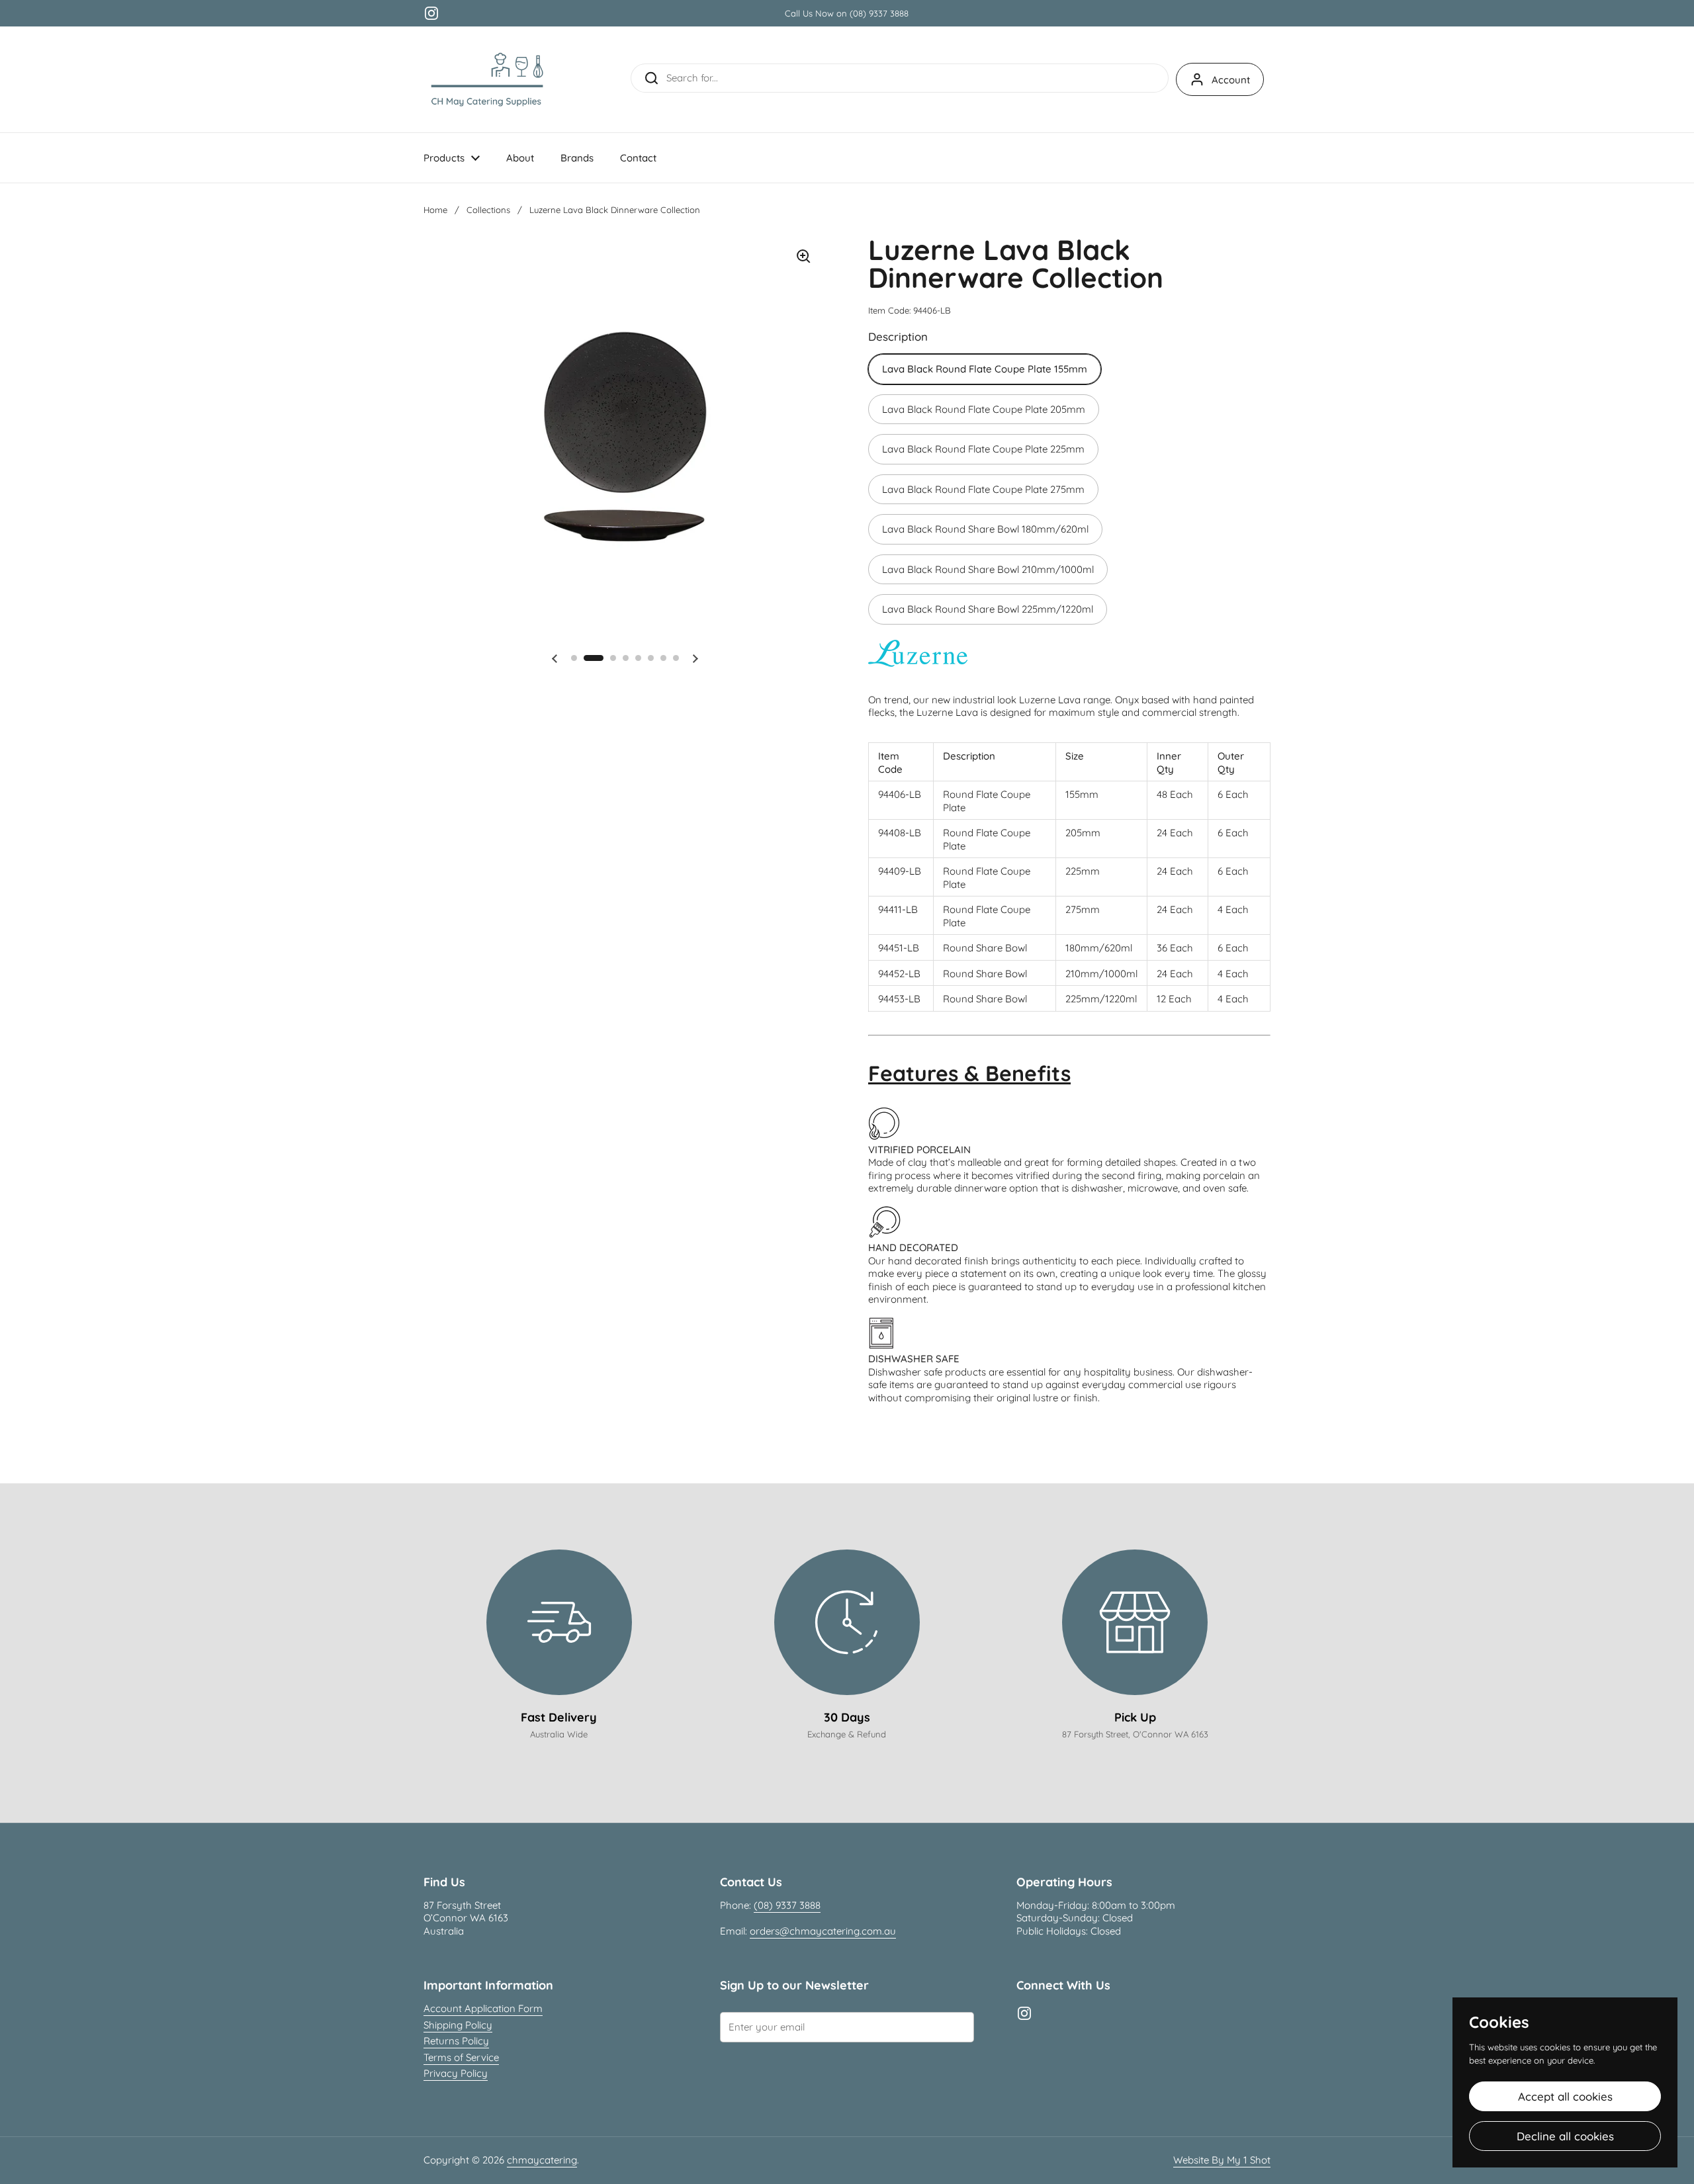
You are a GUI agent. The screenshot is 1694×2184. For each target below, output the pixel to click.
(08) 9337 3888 (787, 1905)
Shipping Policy (458, 2025)
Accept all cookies (1565, 2096)
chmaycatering (542, 2160)
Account (1231, 80)
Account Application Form (483, 2008)
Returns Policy (456, 2041)
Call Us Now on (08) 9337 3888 (847, 13)
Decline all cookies (1565, 2136)
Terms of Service (461, 2057)
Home (435, 210)
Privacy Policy (456, 2073)
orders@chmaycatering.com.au (823, 1931)
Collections (488, 210)
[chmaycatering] (487, 79)
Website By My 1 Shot (1222, 2160)
